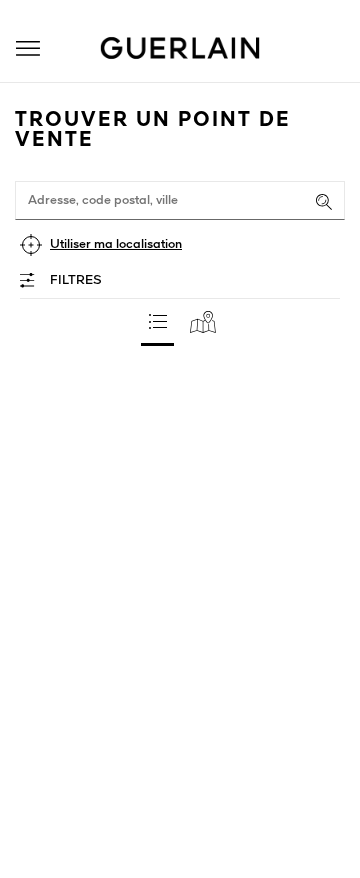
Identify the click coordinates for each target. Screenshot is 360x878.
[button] (28, 48)
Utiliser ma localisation (116, 244)
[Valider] (324, 202)
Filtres (76, 280)
